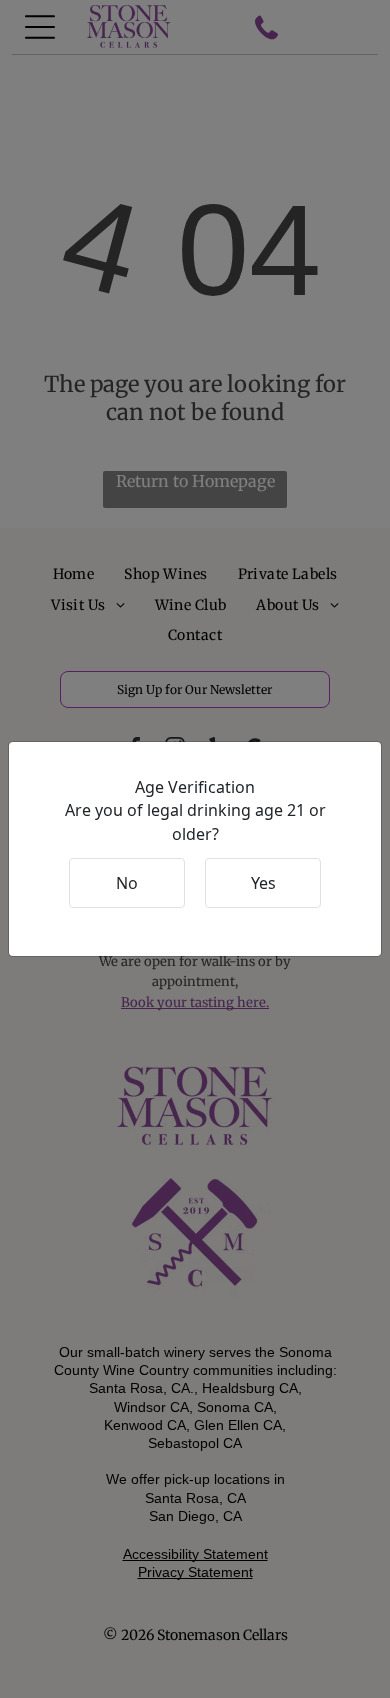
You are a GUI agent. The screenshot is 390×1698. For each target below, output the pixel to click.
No (127, 883)
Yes (263, 883)
